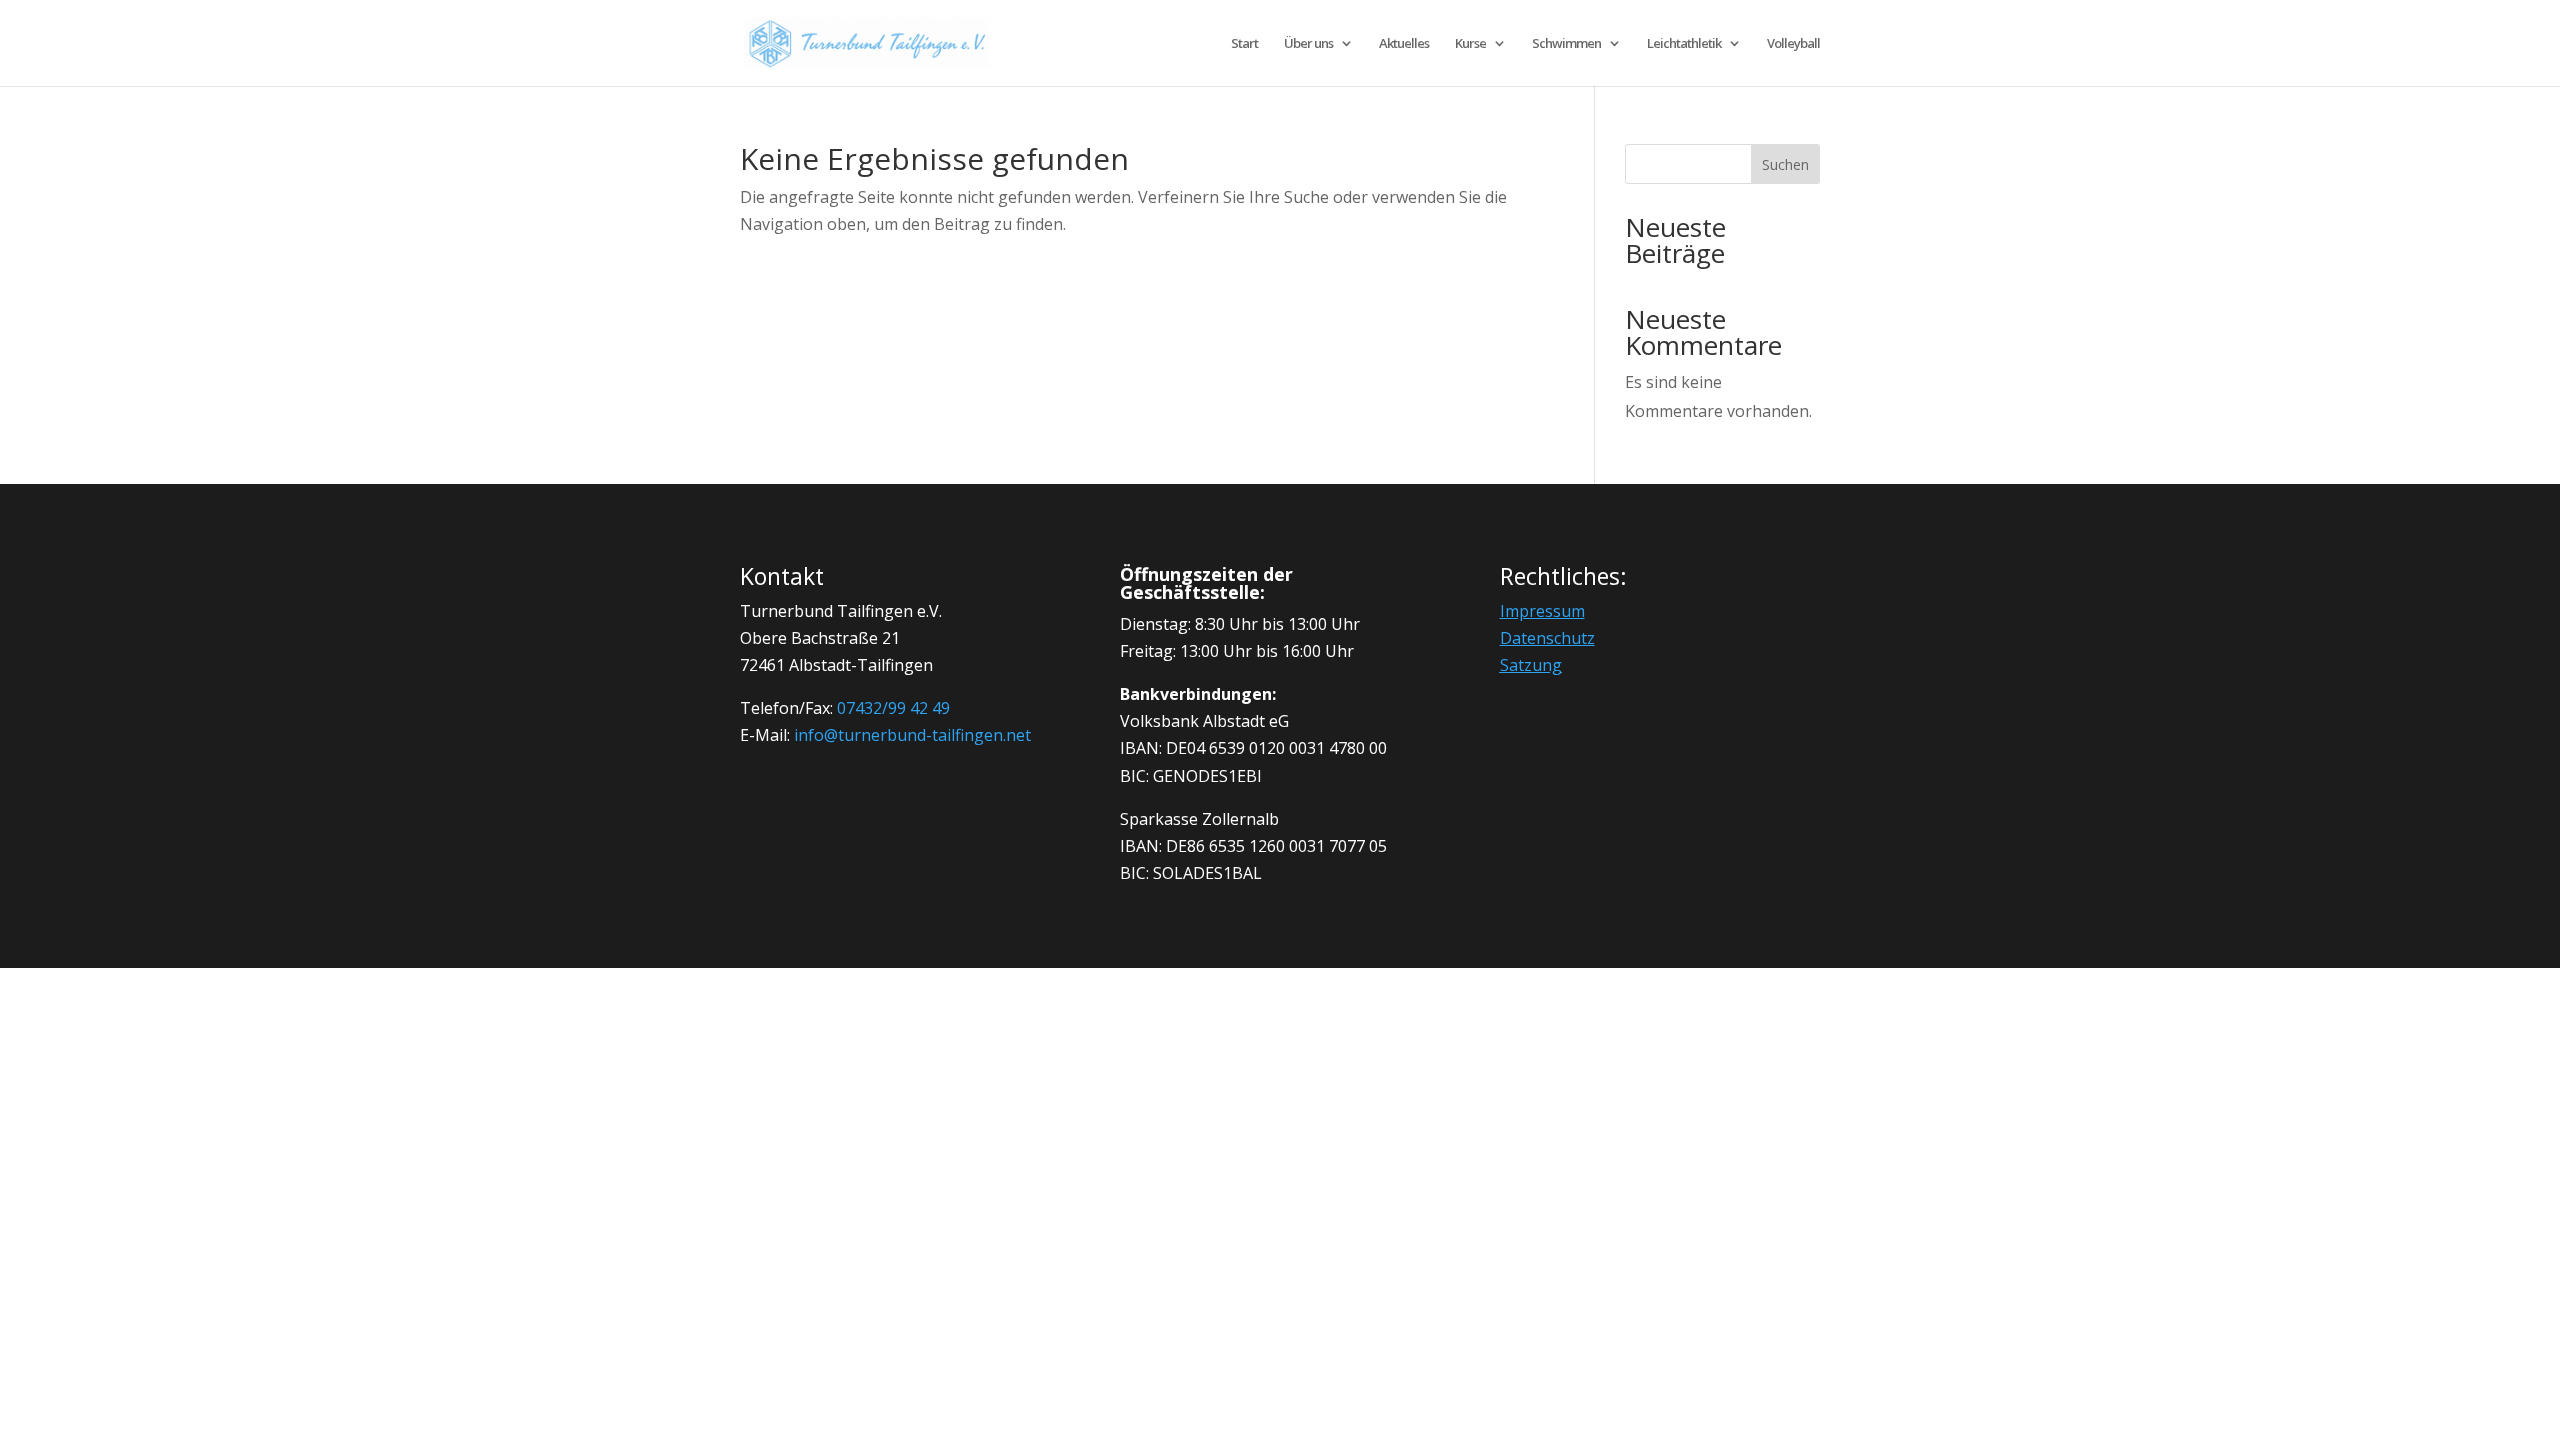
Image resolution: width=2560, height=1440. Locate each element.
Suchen (1785, 164)
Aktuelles (1404, 44)
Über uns (1308, 44)
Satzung (1531, 665)
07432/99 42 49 (893, 708)
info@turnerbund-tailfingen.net (912, 735)
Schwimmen (1566, 44)
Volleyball (1793, 44)
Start (1244, 44)
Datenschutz (1547, 638)
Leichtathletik (1684, 44)
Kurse (1470, 44)
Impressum (1542, 611)
